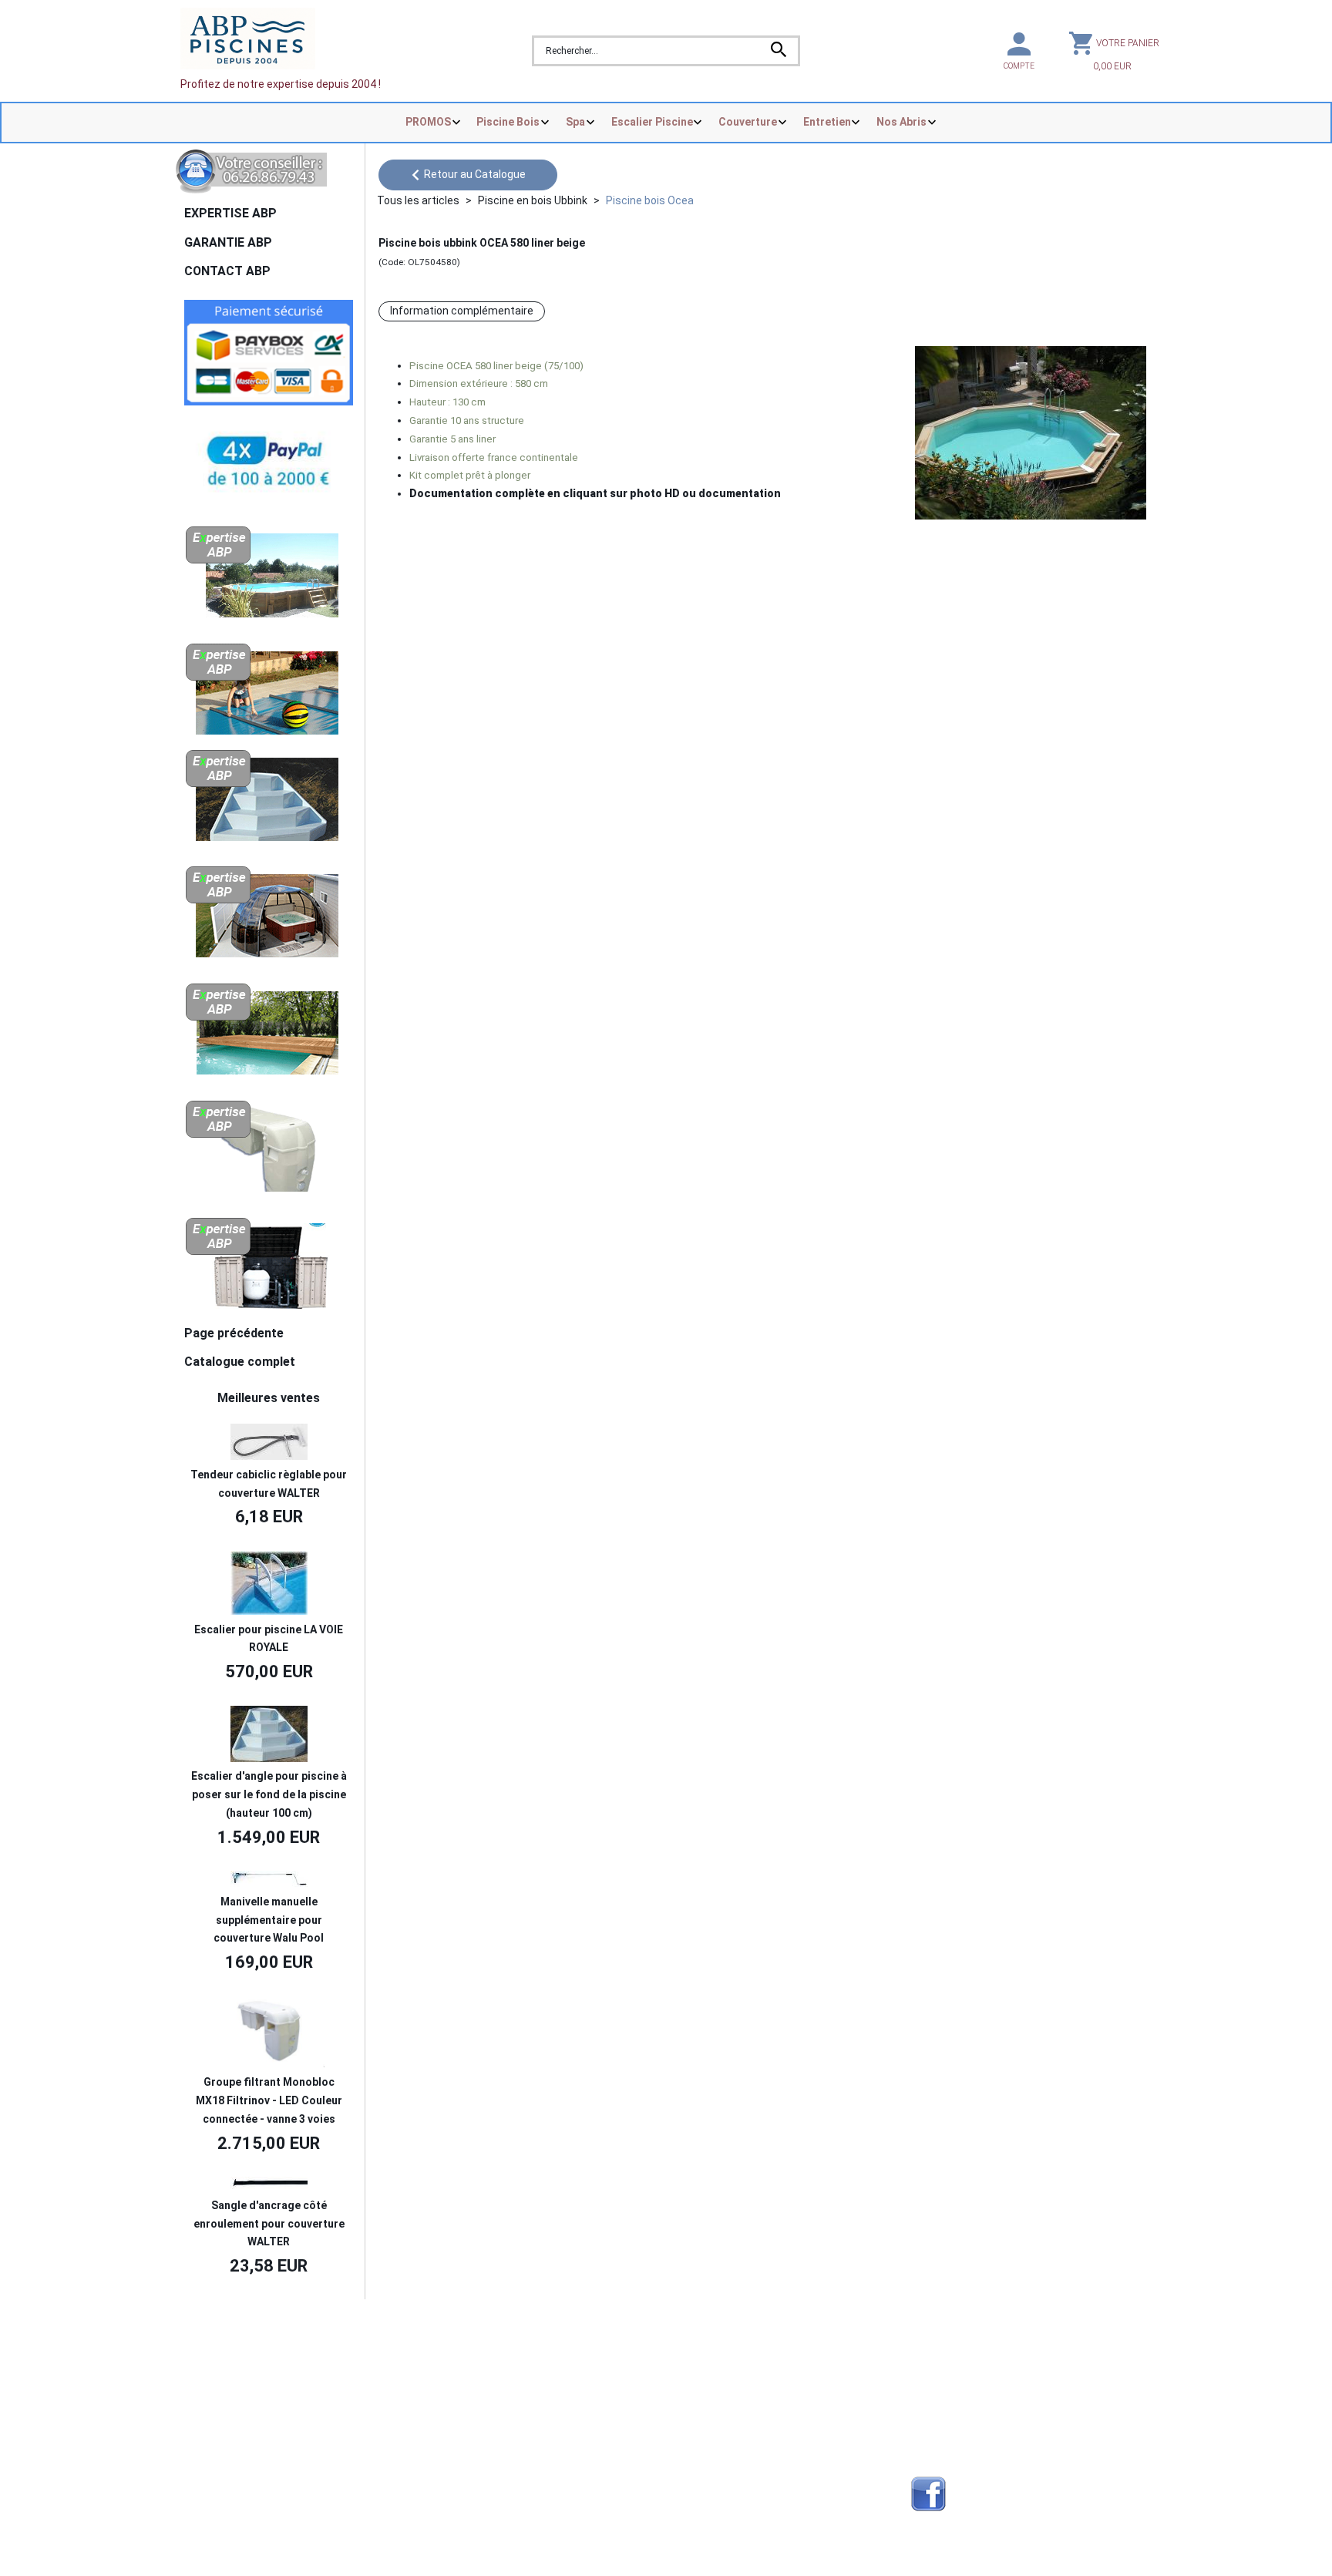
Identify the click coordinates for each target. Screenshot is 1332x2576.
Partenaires (940, 2376)
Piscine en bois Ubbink (533, 200)
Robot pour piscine (476, 2467)
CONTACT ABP (227, 271)
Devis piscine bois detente (494, 2430)
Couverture (748, 122)
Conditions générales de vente (263, 2412)
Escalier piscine (708, 2412)
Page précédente (234, 1333)
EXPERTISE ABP (230, 213)
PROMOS (428, 122)
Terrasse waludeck (717, 2449)
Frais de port (219, 2393)
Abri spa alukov (707, 2356)
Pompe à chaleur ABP (723, 2494)
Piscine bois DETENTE (725, 2393)
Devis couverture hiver (484, 2356)
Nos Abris (901, 122)
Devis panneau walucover (492, 2412)
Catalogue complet (240, 1362)
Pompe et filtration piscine (495, 2494)
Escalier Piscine (652, 122)
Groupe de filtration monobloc (743, 2467)
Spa (575, 122)
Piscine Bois (508, 122)
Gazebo (448, 2449)
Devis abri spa (464, 2393)
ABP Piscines (944, 2430)
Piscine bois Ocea (650, 200)
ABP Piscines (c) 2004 (259, 2333)
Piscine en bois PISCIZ (724, 2376)
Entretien (827, 122)
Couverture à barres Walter (737, 2430)
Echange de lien (950, 2356)
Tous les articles (418, 200)
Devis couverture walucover (498, 2376)
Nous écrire (229, 2356)
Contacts (212, 2376)
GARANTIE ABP (228, 242)
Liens (924, 2393)
